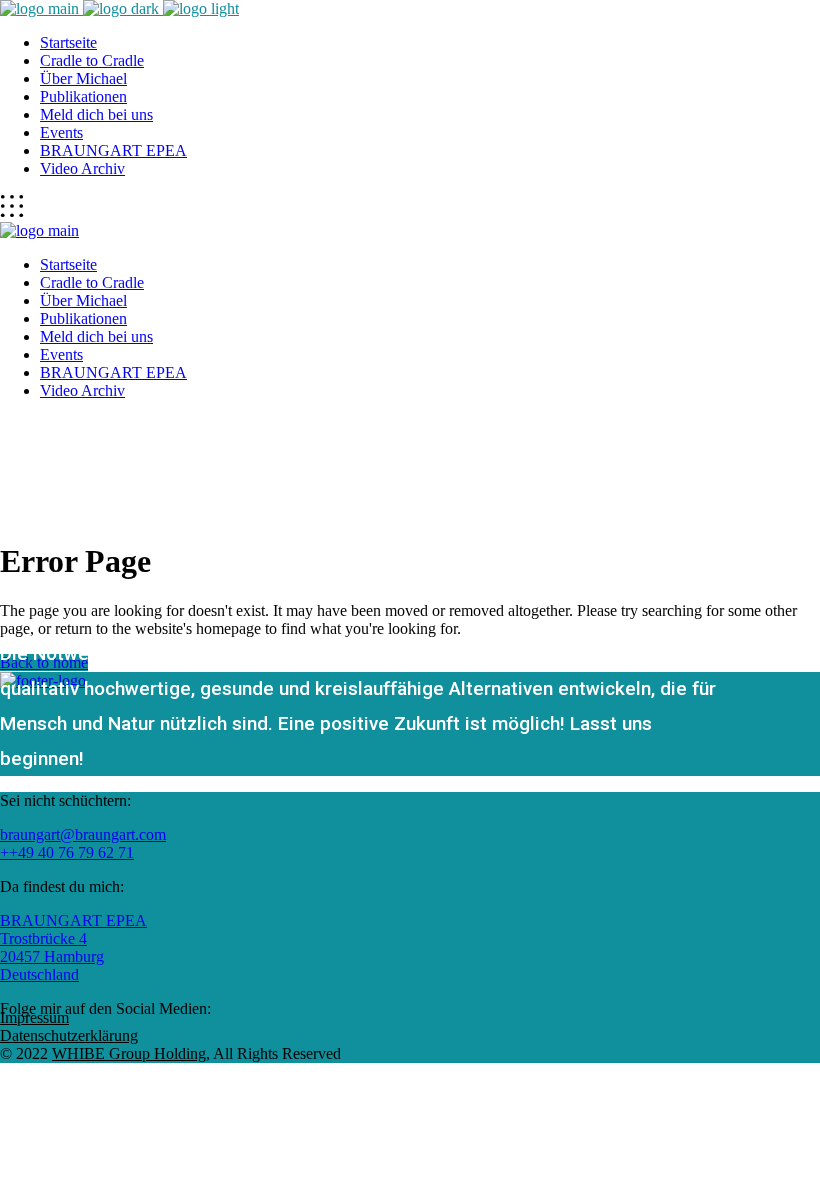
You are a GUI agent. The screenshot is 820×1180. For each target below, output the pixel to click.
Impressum (34, 1017)
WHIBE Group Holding (129, 1053)
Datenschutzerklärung (69, 1035)
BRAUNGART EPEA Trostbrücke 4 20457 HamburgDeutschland (73, 947)
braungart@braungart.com (83, 834)
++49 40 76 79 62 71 (67, 852)
